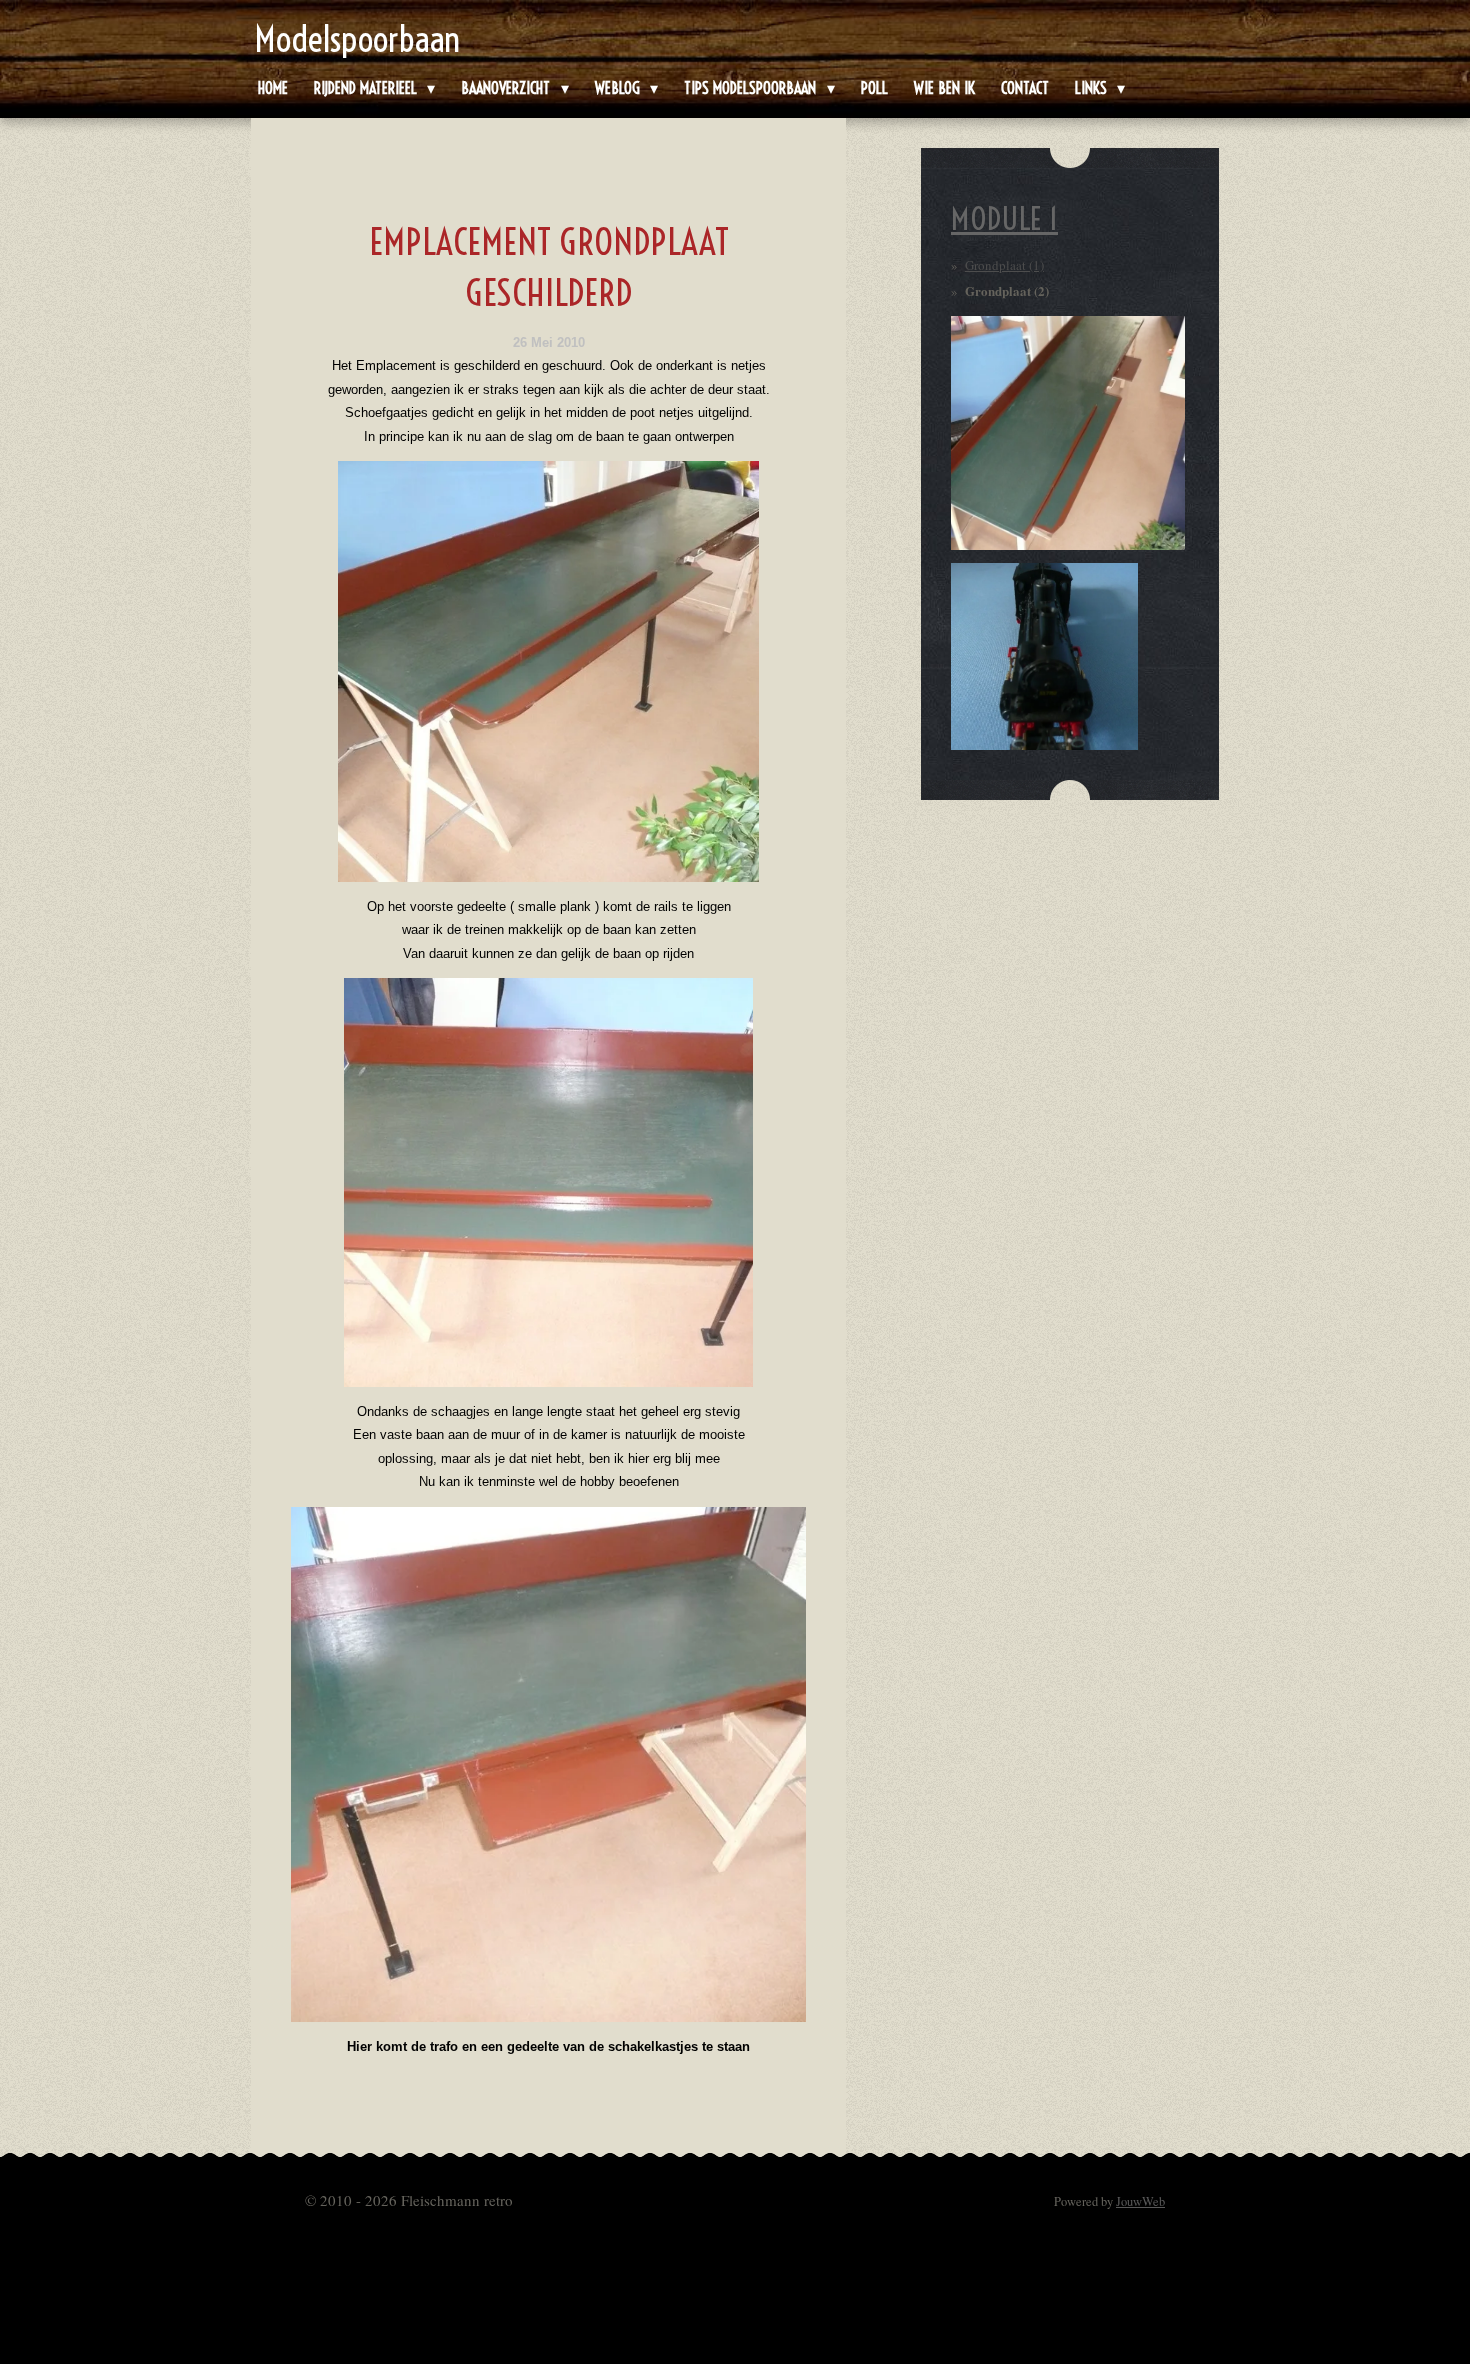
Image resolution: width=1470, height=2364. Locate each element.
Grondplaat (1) (1004, 265)
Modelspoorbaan (357, 39)
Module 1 (1004, 219)
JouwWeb (1140, 2201)
